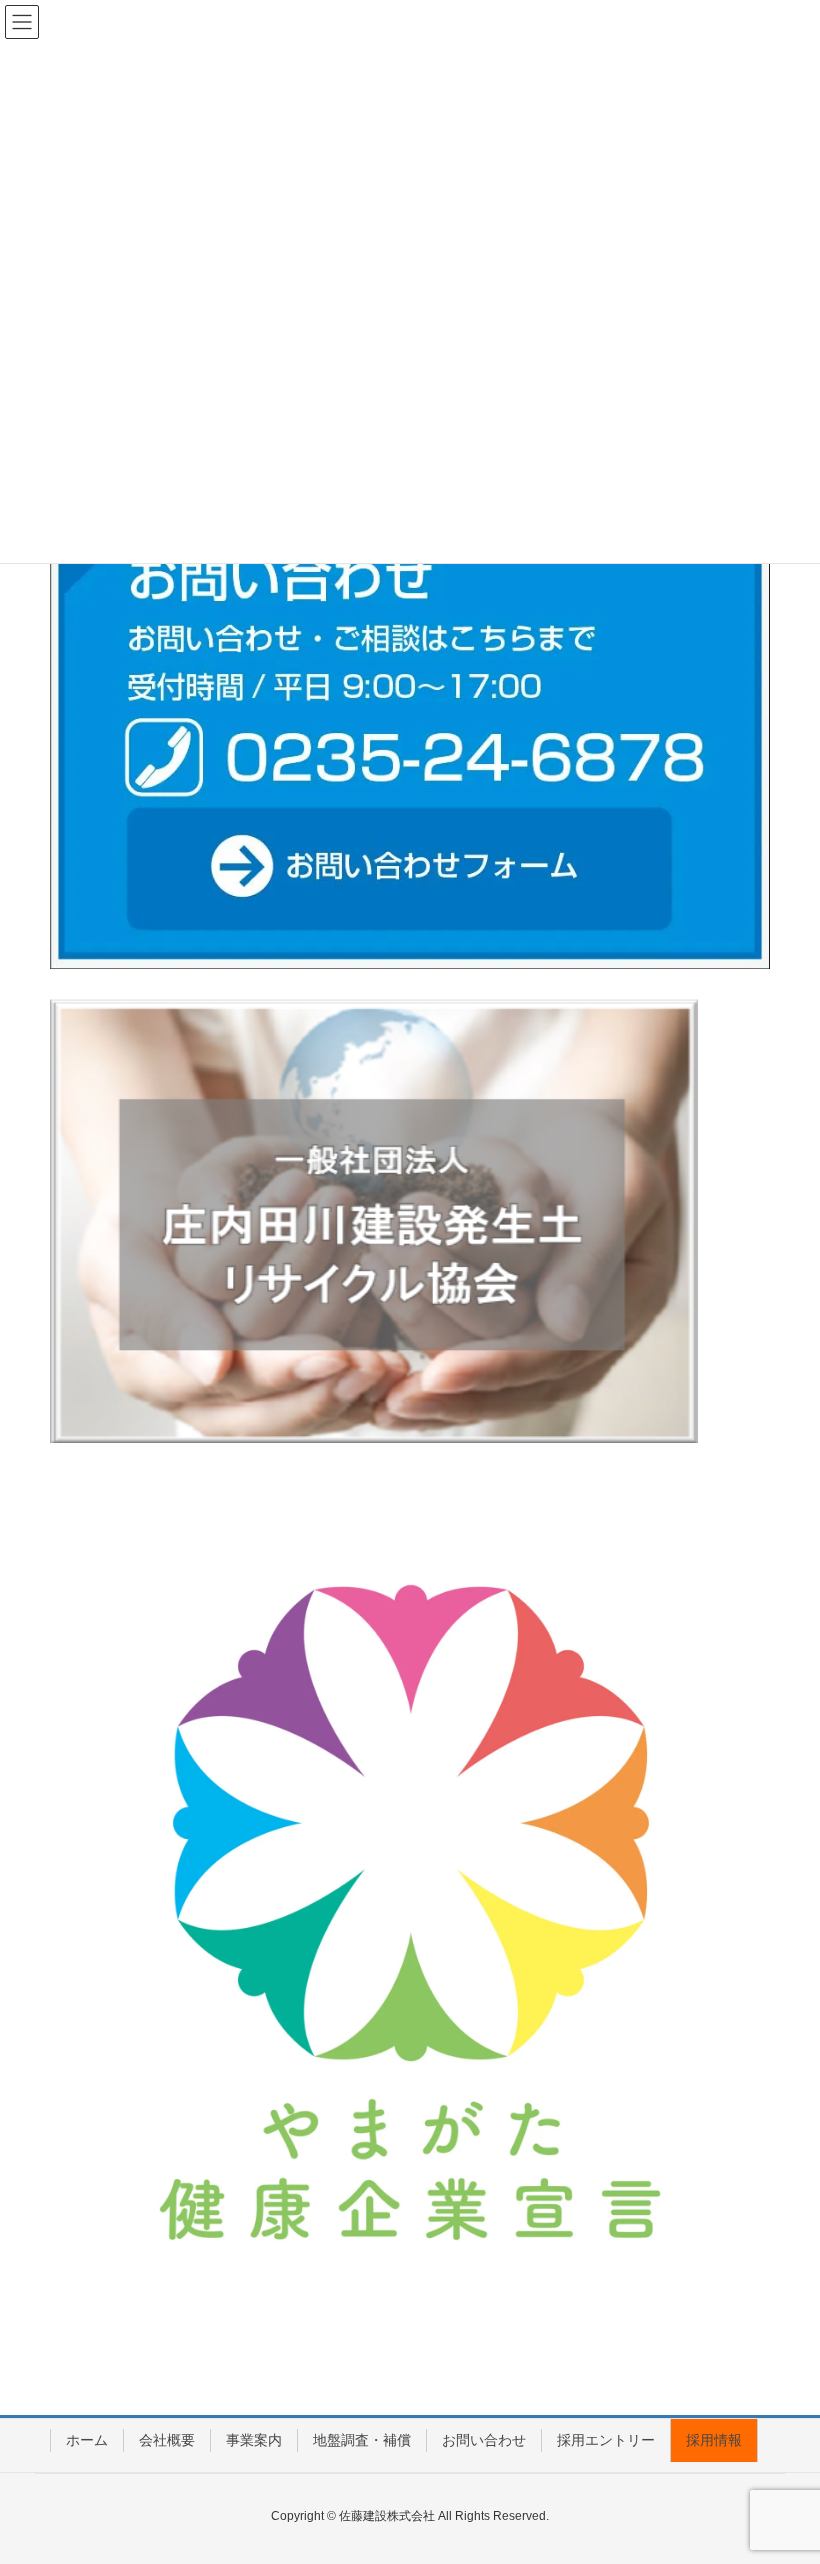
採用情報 (714, 2440)
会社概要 (167, 2440)
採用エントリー (606, 2440)
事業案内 (254, 2440)
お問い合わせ (484, 2440)
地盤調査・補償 (362, 2440)
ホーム (87, 2440)
